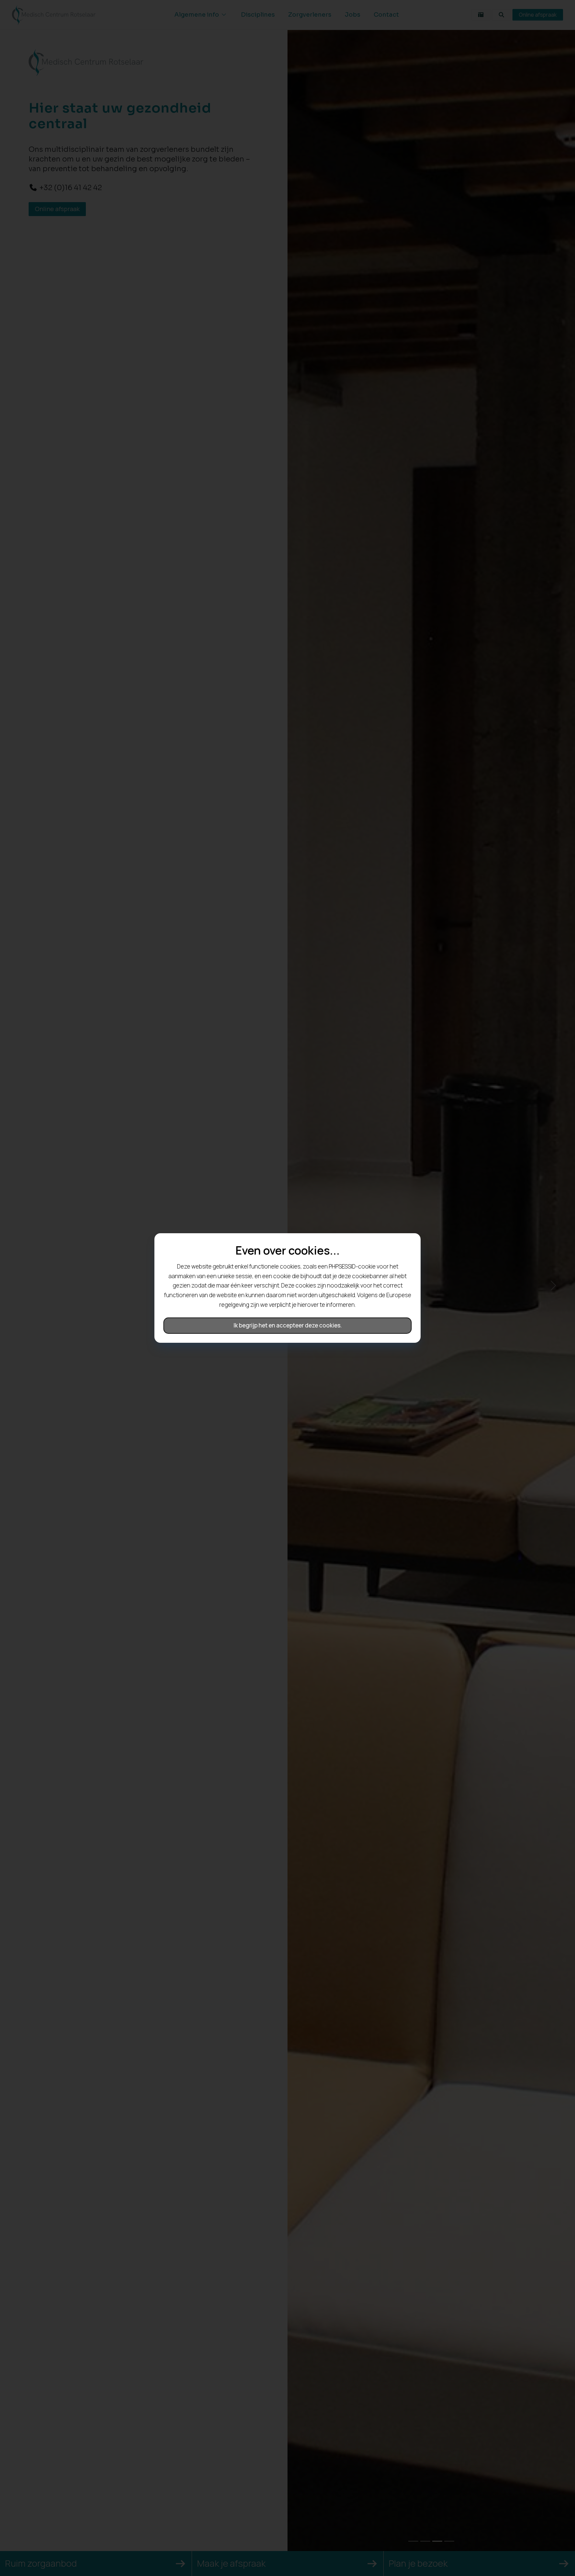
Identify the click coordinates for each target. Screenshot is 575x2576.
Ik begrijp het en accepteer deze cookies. (288, 1325)
